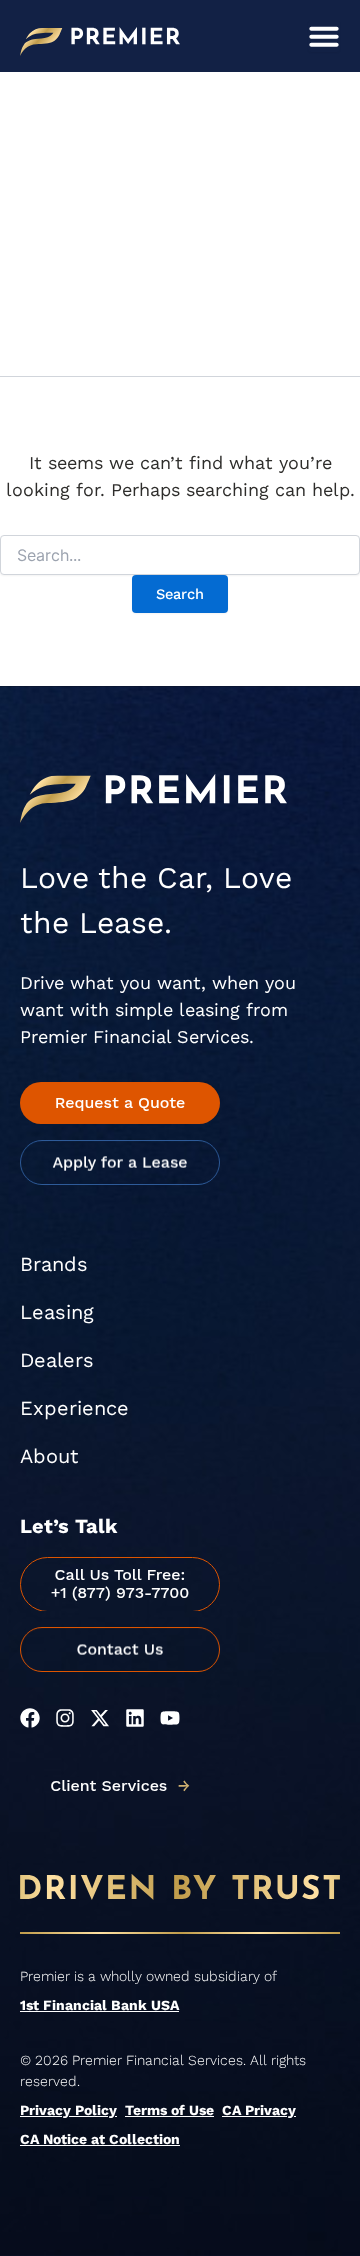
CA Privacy (259, 2110)
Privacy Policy (68, 2110)
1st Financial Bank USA (99, 2005)
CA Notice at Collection (100, 2139)
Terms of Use (169, 2110)
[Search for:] (180, 556)
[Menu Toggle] (324, 36)
